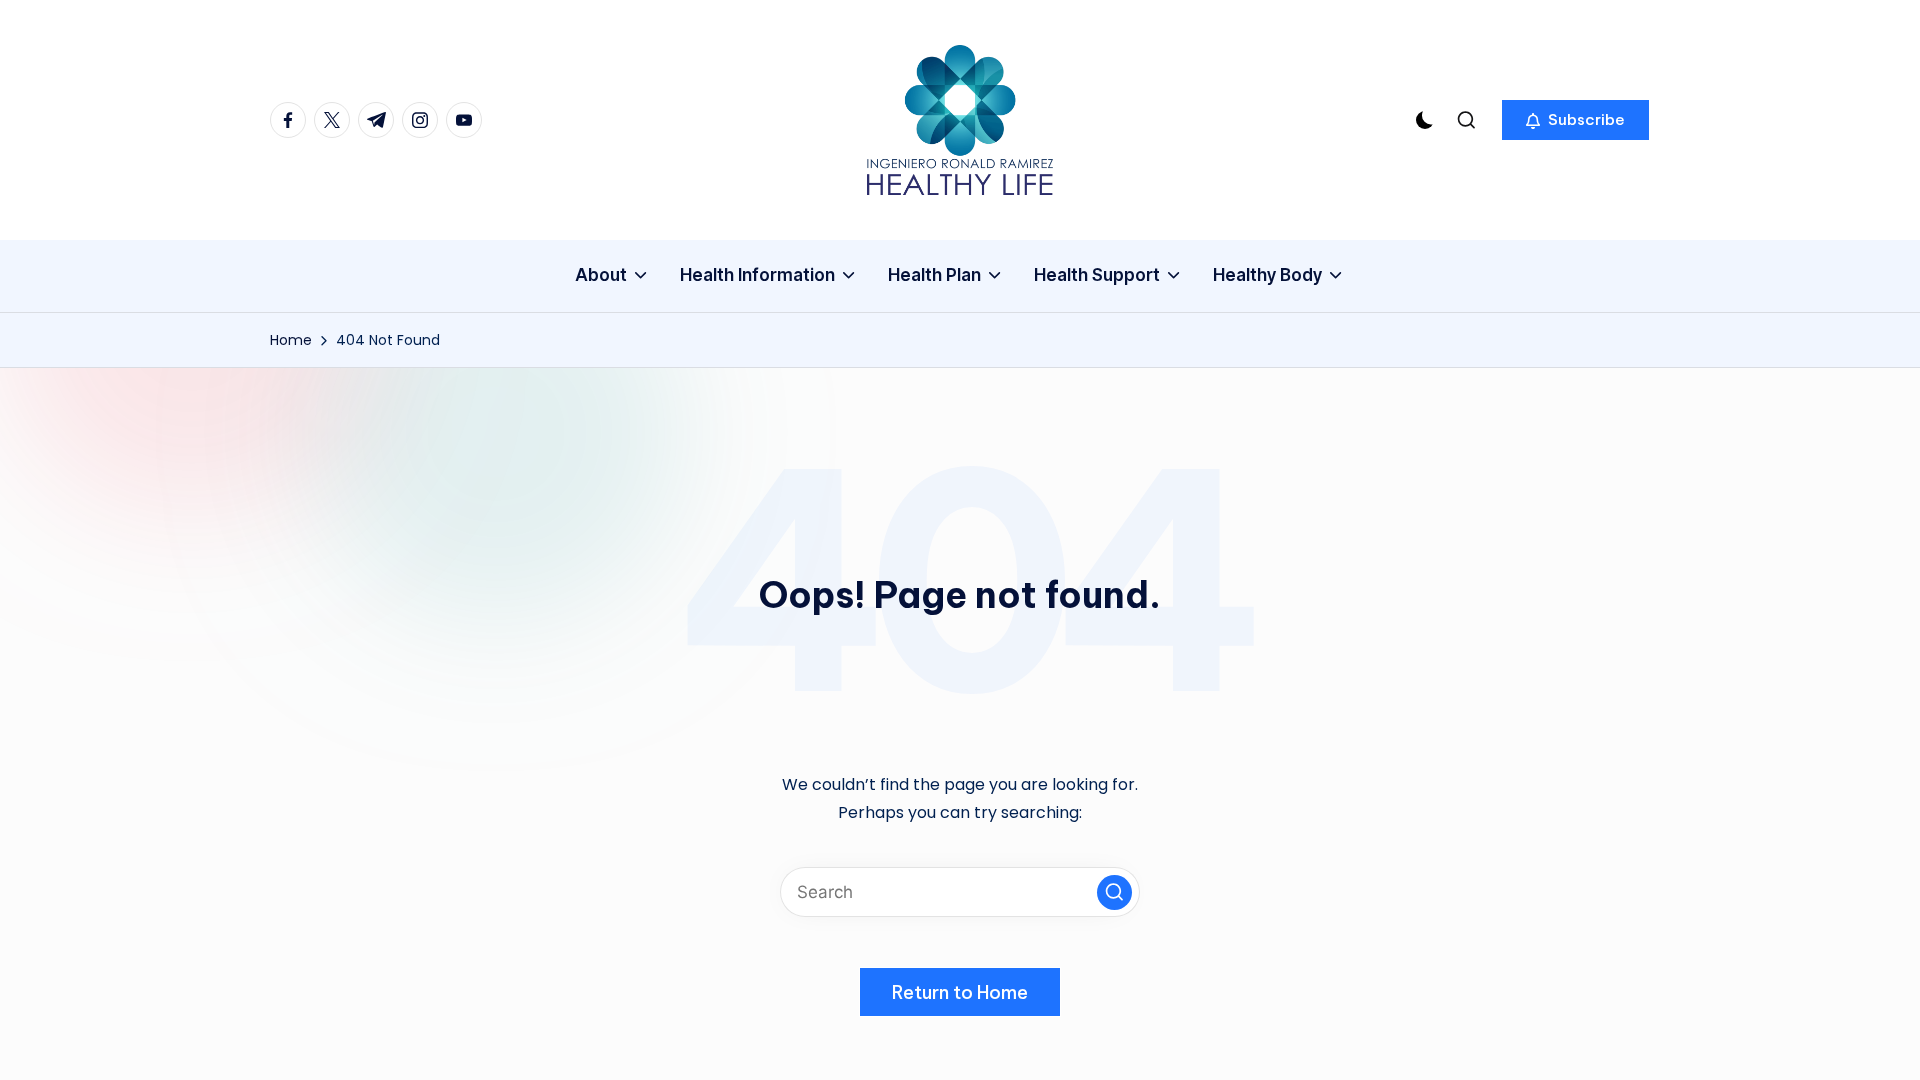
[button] (1575, 120)
